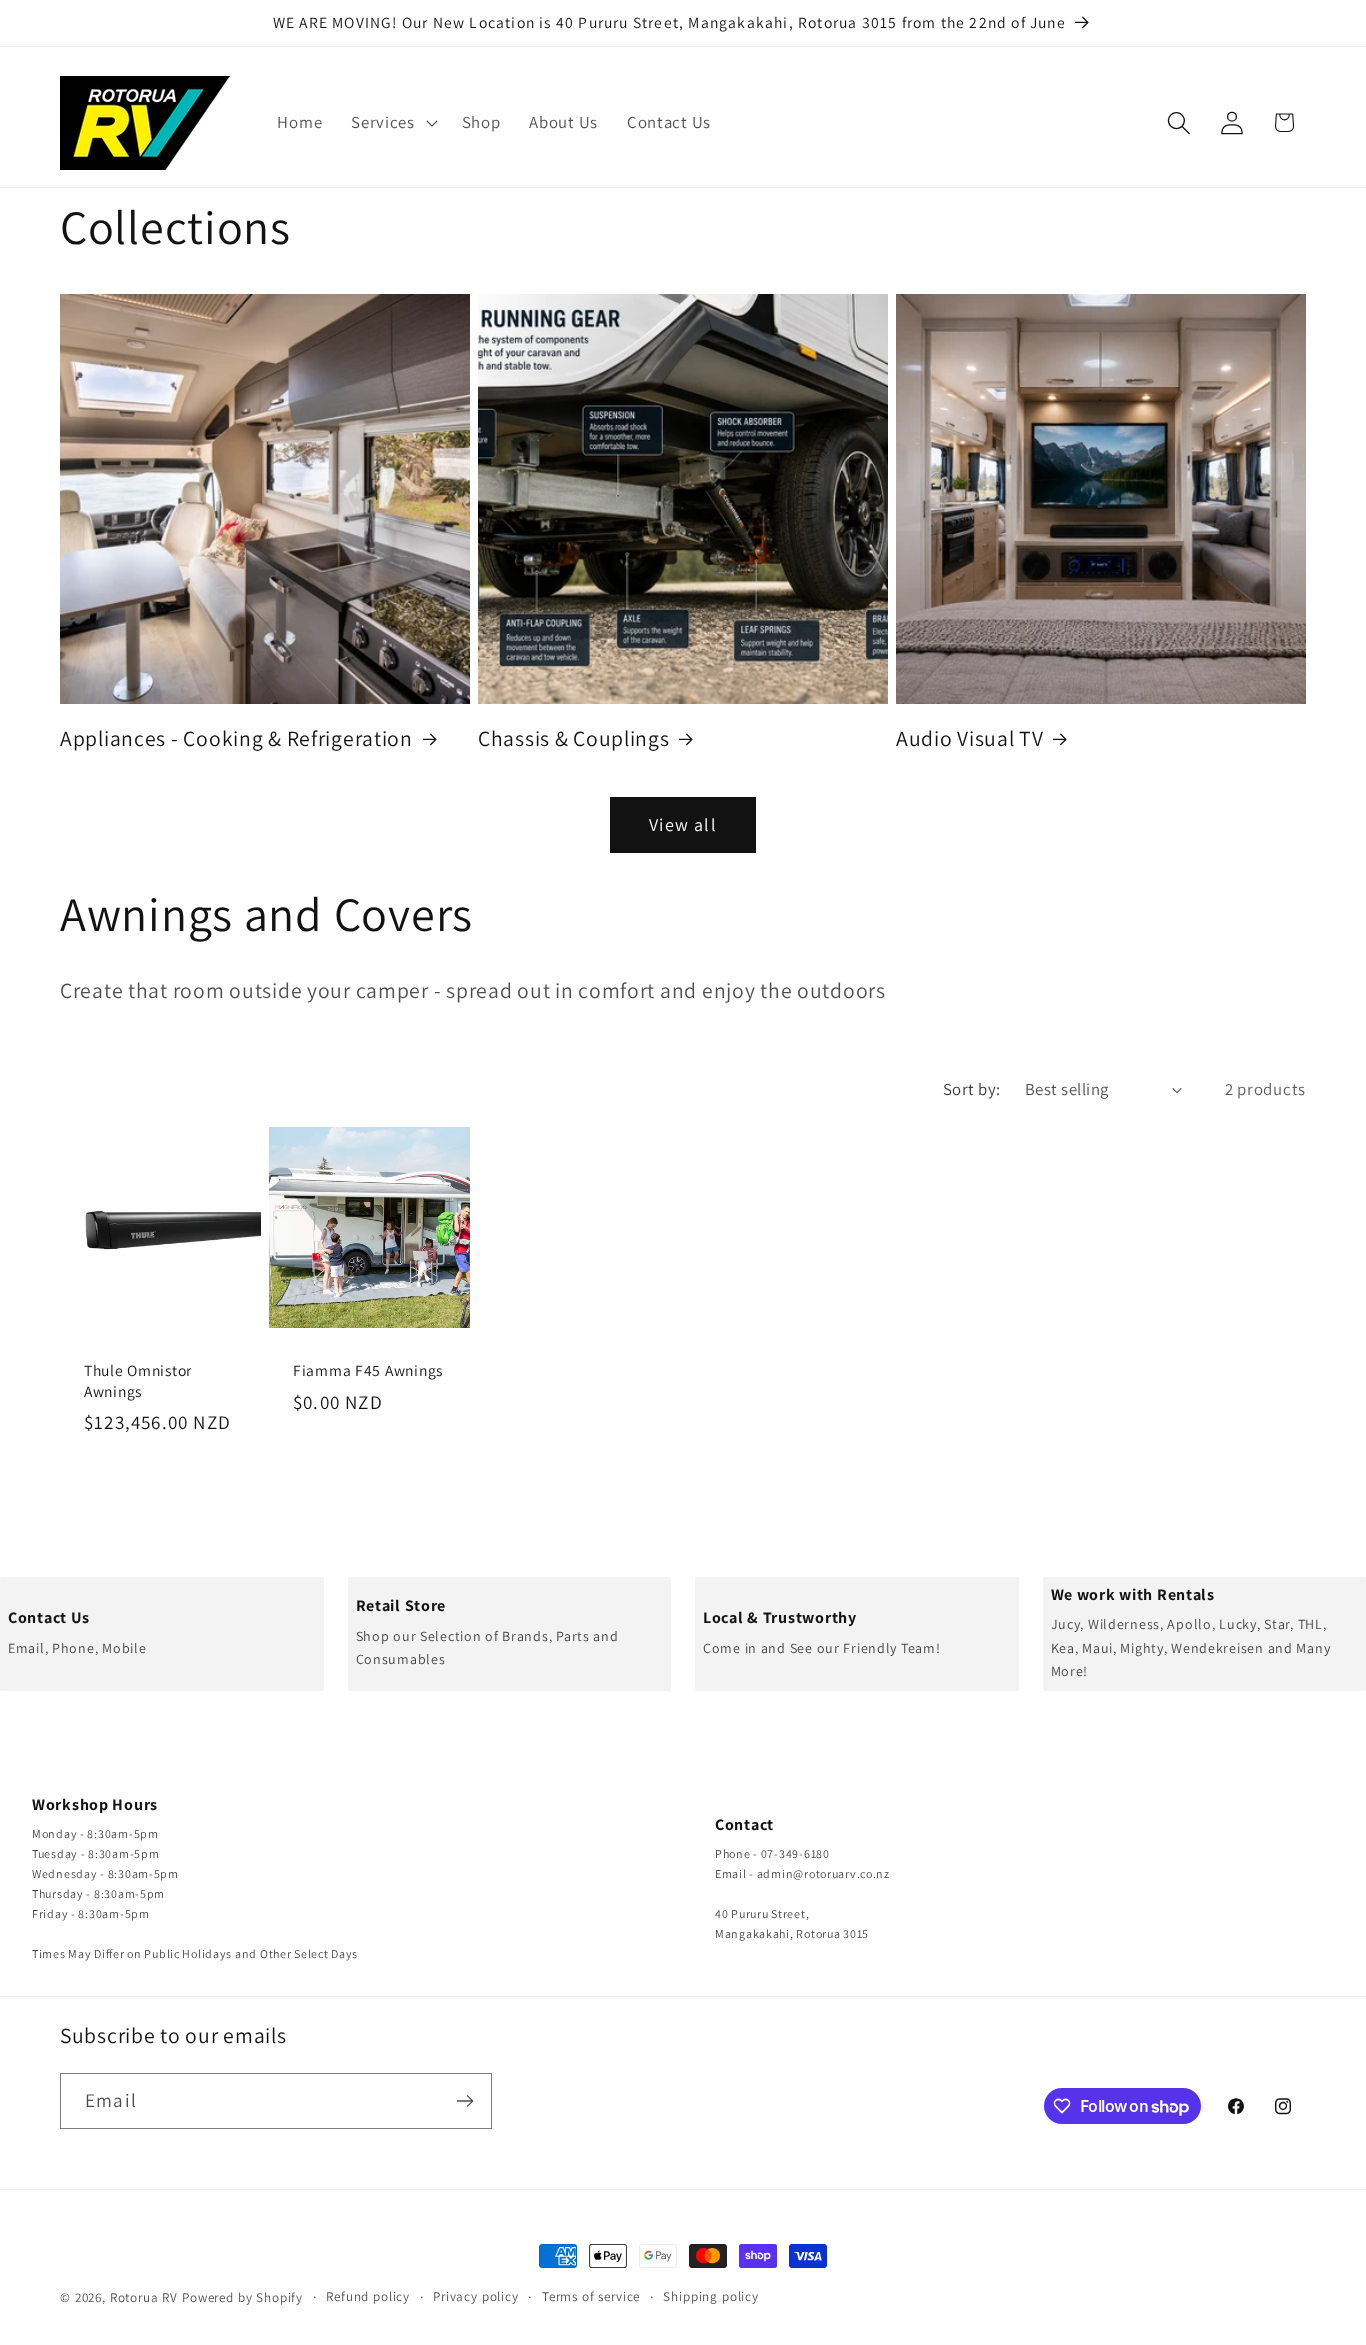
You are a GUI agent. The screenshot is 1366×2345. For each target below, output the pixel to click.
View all (683, 824)
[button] (392, 123)
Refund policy (368, 2296)
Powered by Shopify (242, 2297)
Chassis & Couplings (574, 738)
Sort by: (972, 1089)
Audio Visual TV (970, 738)
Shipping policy (711, 2296)
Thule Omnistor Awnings (138, 1380)
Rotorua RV (144, 2297)
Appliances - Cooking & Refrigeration (236, 738)
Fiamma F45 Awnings (368, 1370)
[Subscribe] (464, 2101)
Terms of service (591, 2296)
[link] (162, 1634)
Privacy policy (476, 2296)
